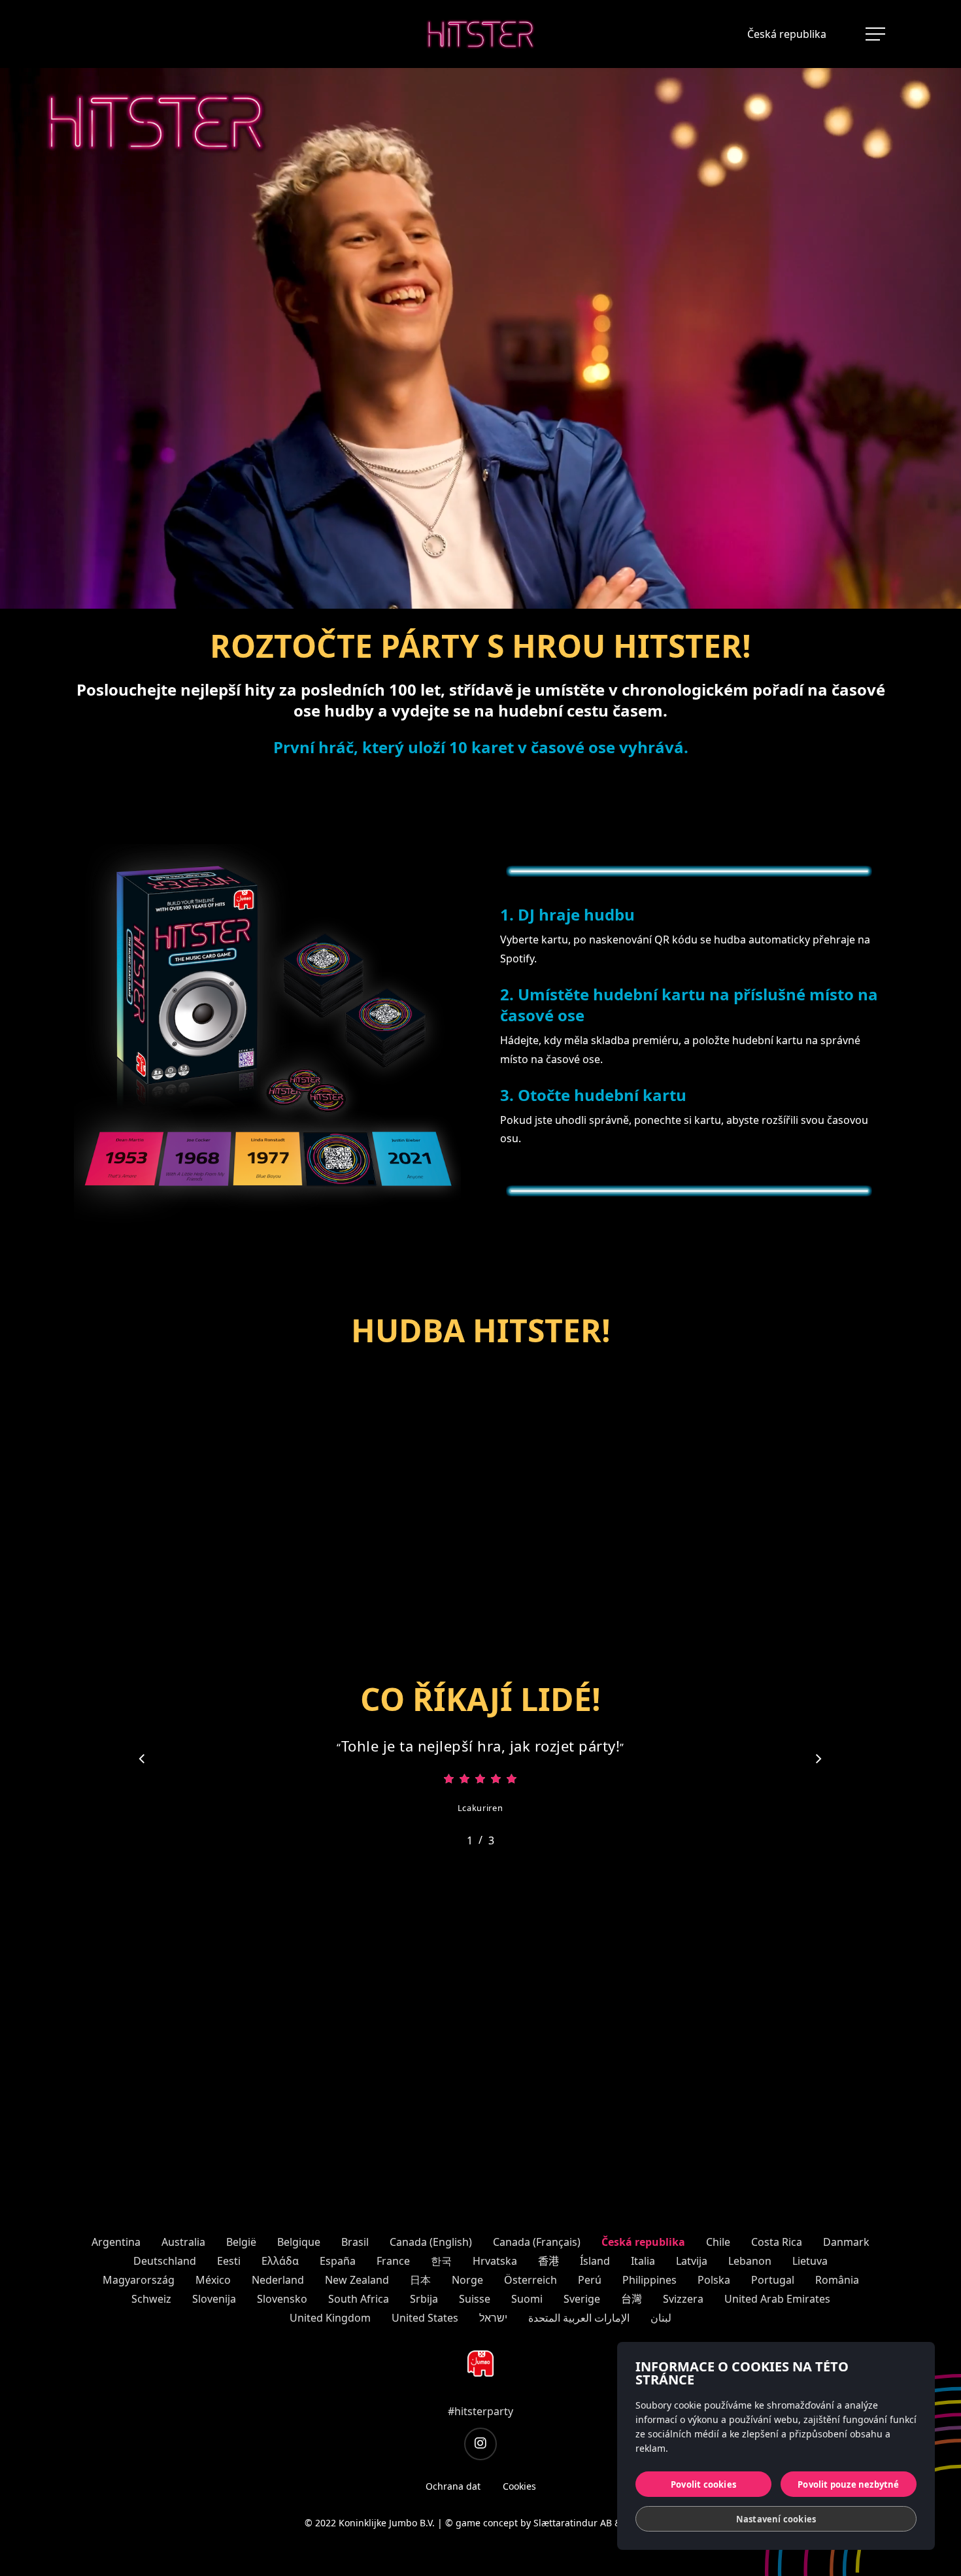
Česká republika (787, 34)
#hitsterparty (480, 2411)
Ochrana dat (453, 2486)
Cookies (519, 2486)
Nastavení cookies (776, 2519)
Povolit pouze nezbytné (848, 2484)
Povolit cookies (703, 2484)
